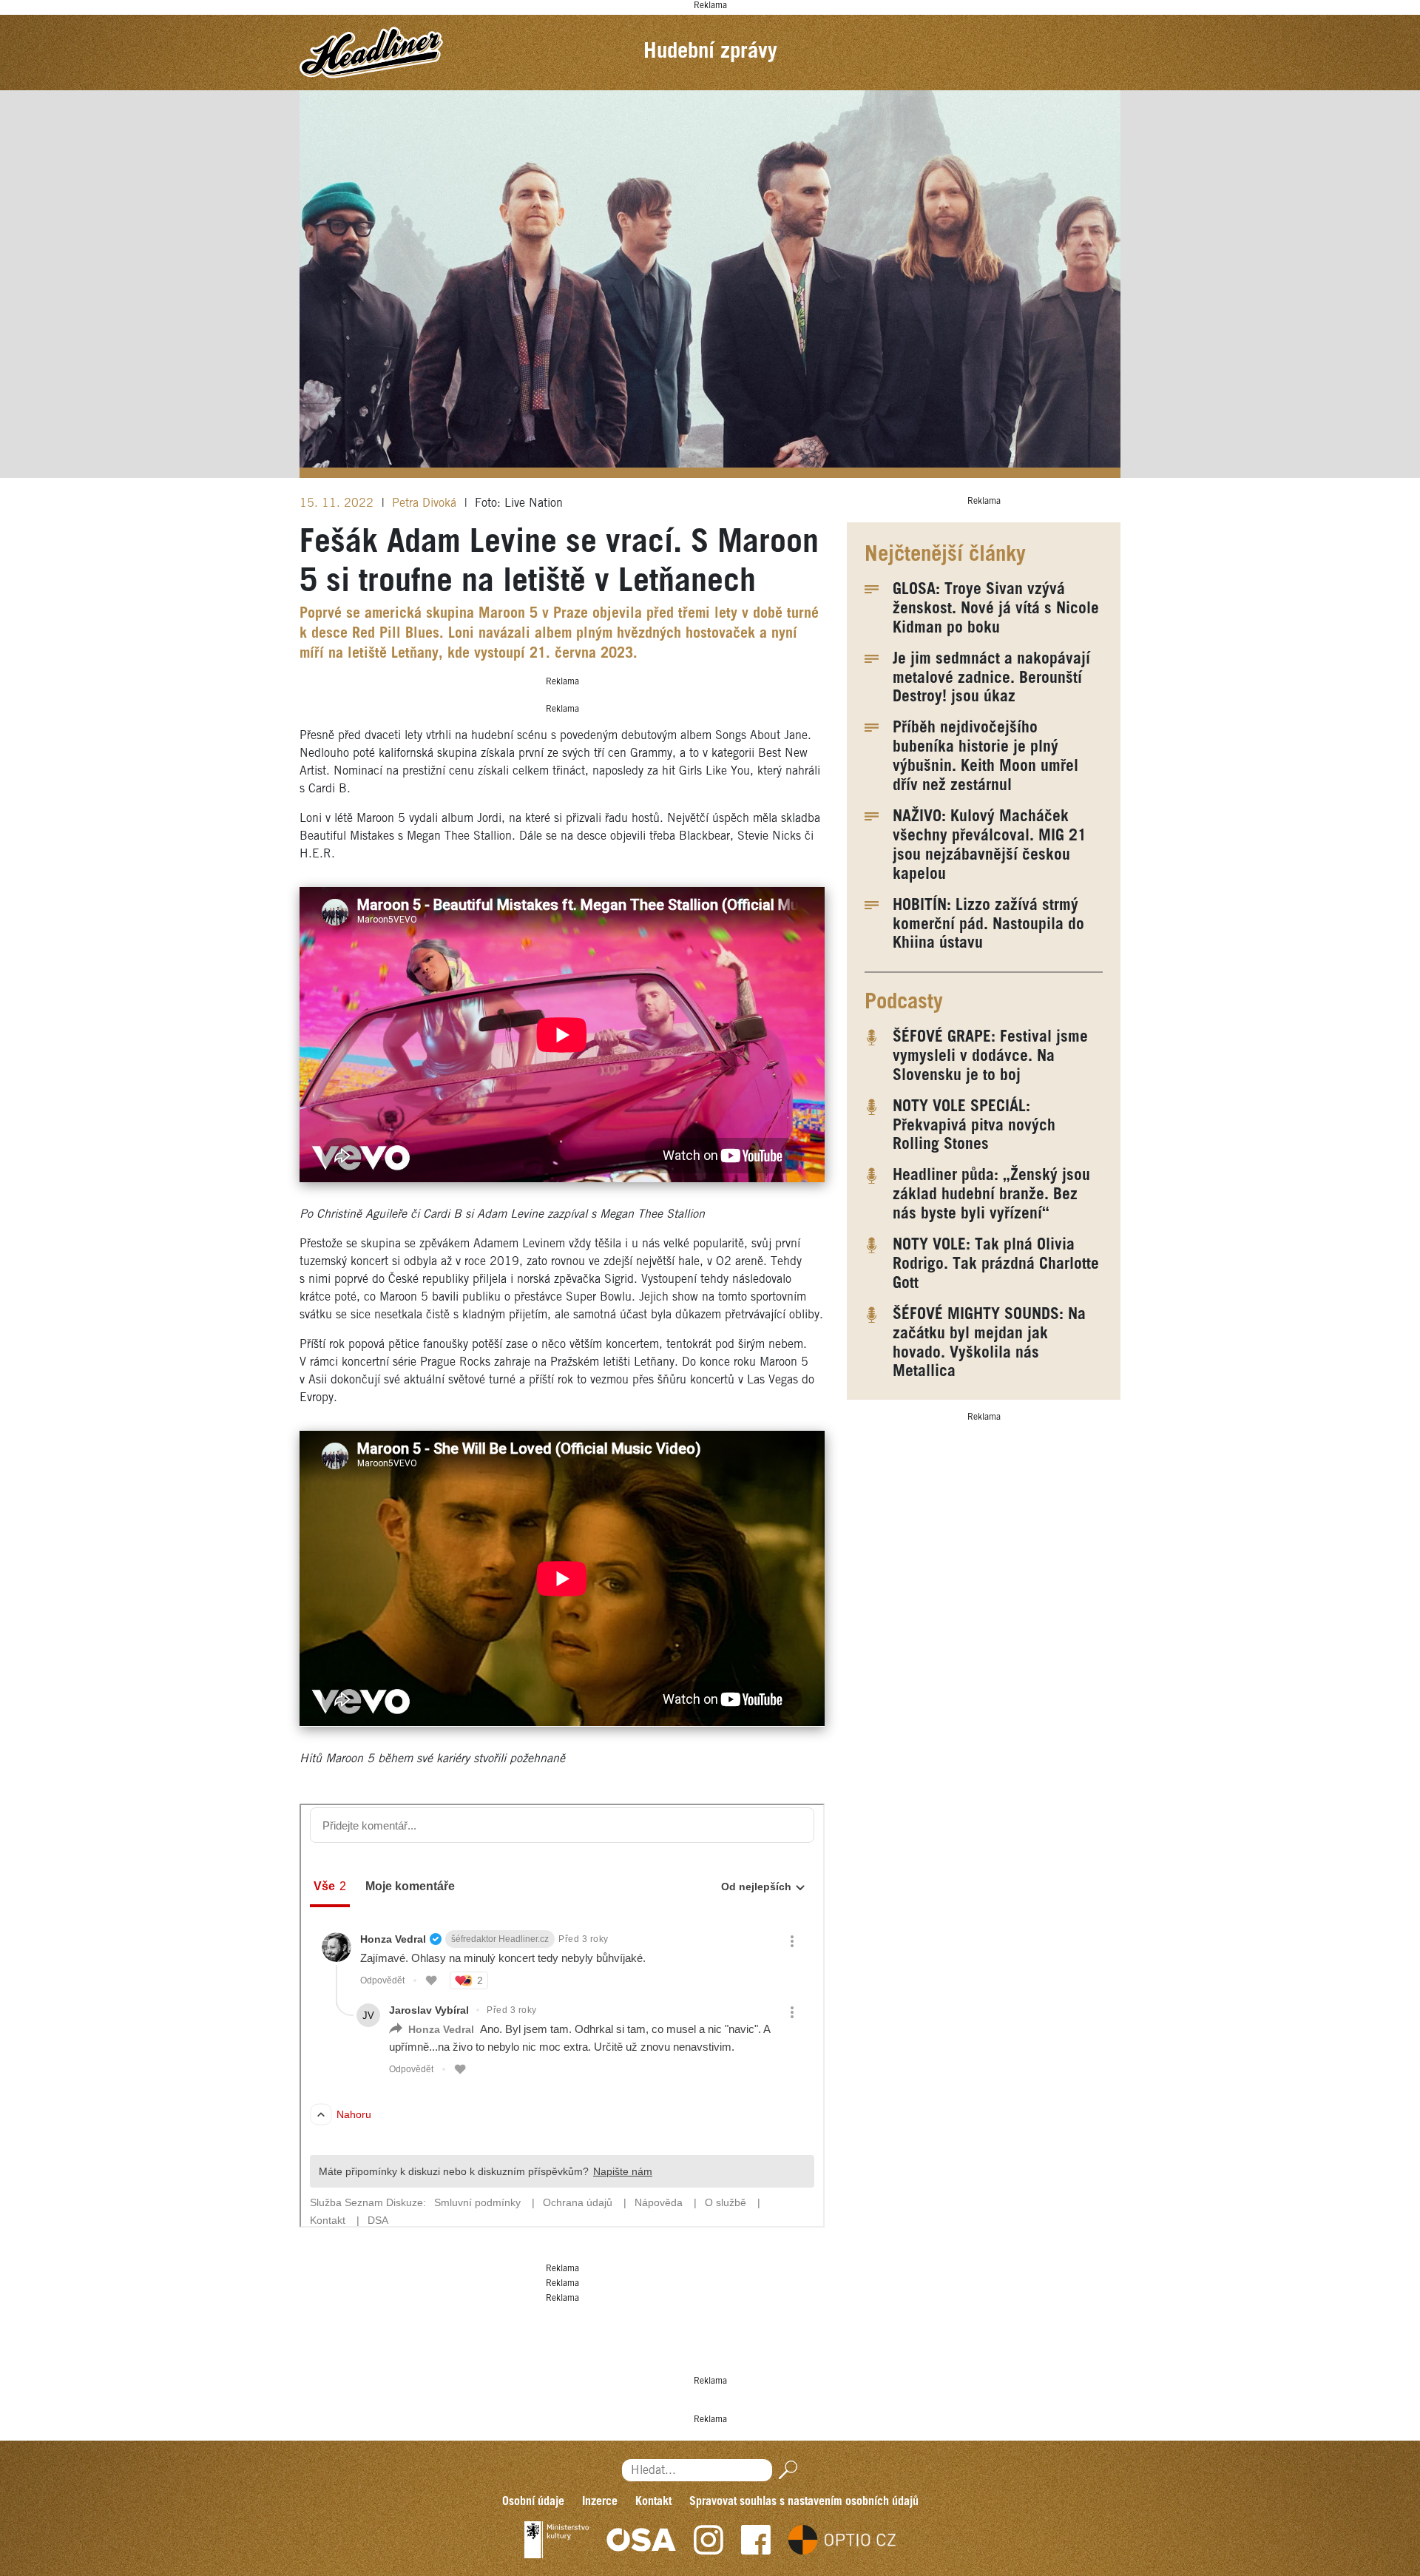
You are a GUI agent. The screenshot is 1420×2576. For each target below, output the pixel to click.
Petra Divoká (426, 503)
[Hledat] (785, 2470)
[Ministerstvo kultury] (557, 2540)
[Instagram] (709, 2540)
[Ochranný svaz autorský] (641, 2540)
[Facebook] (756, 2540)
